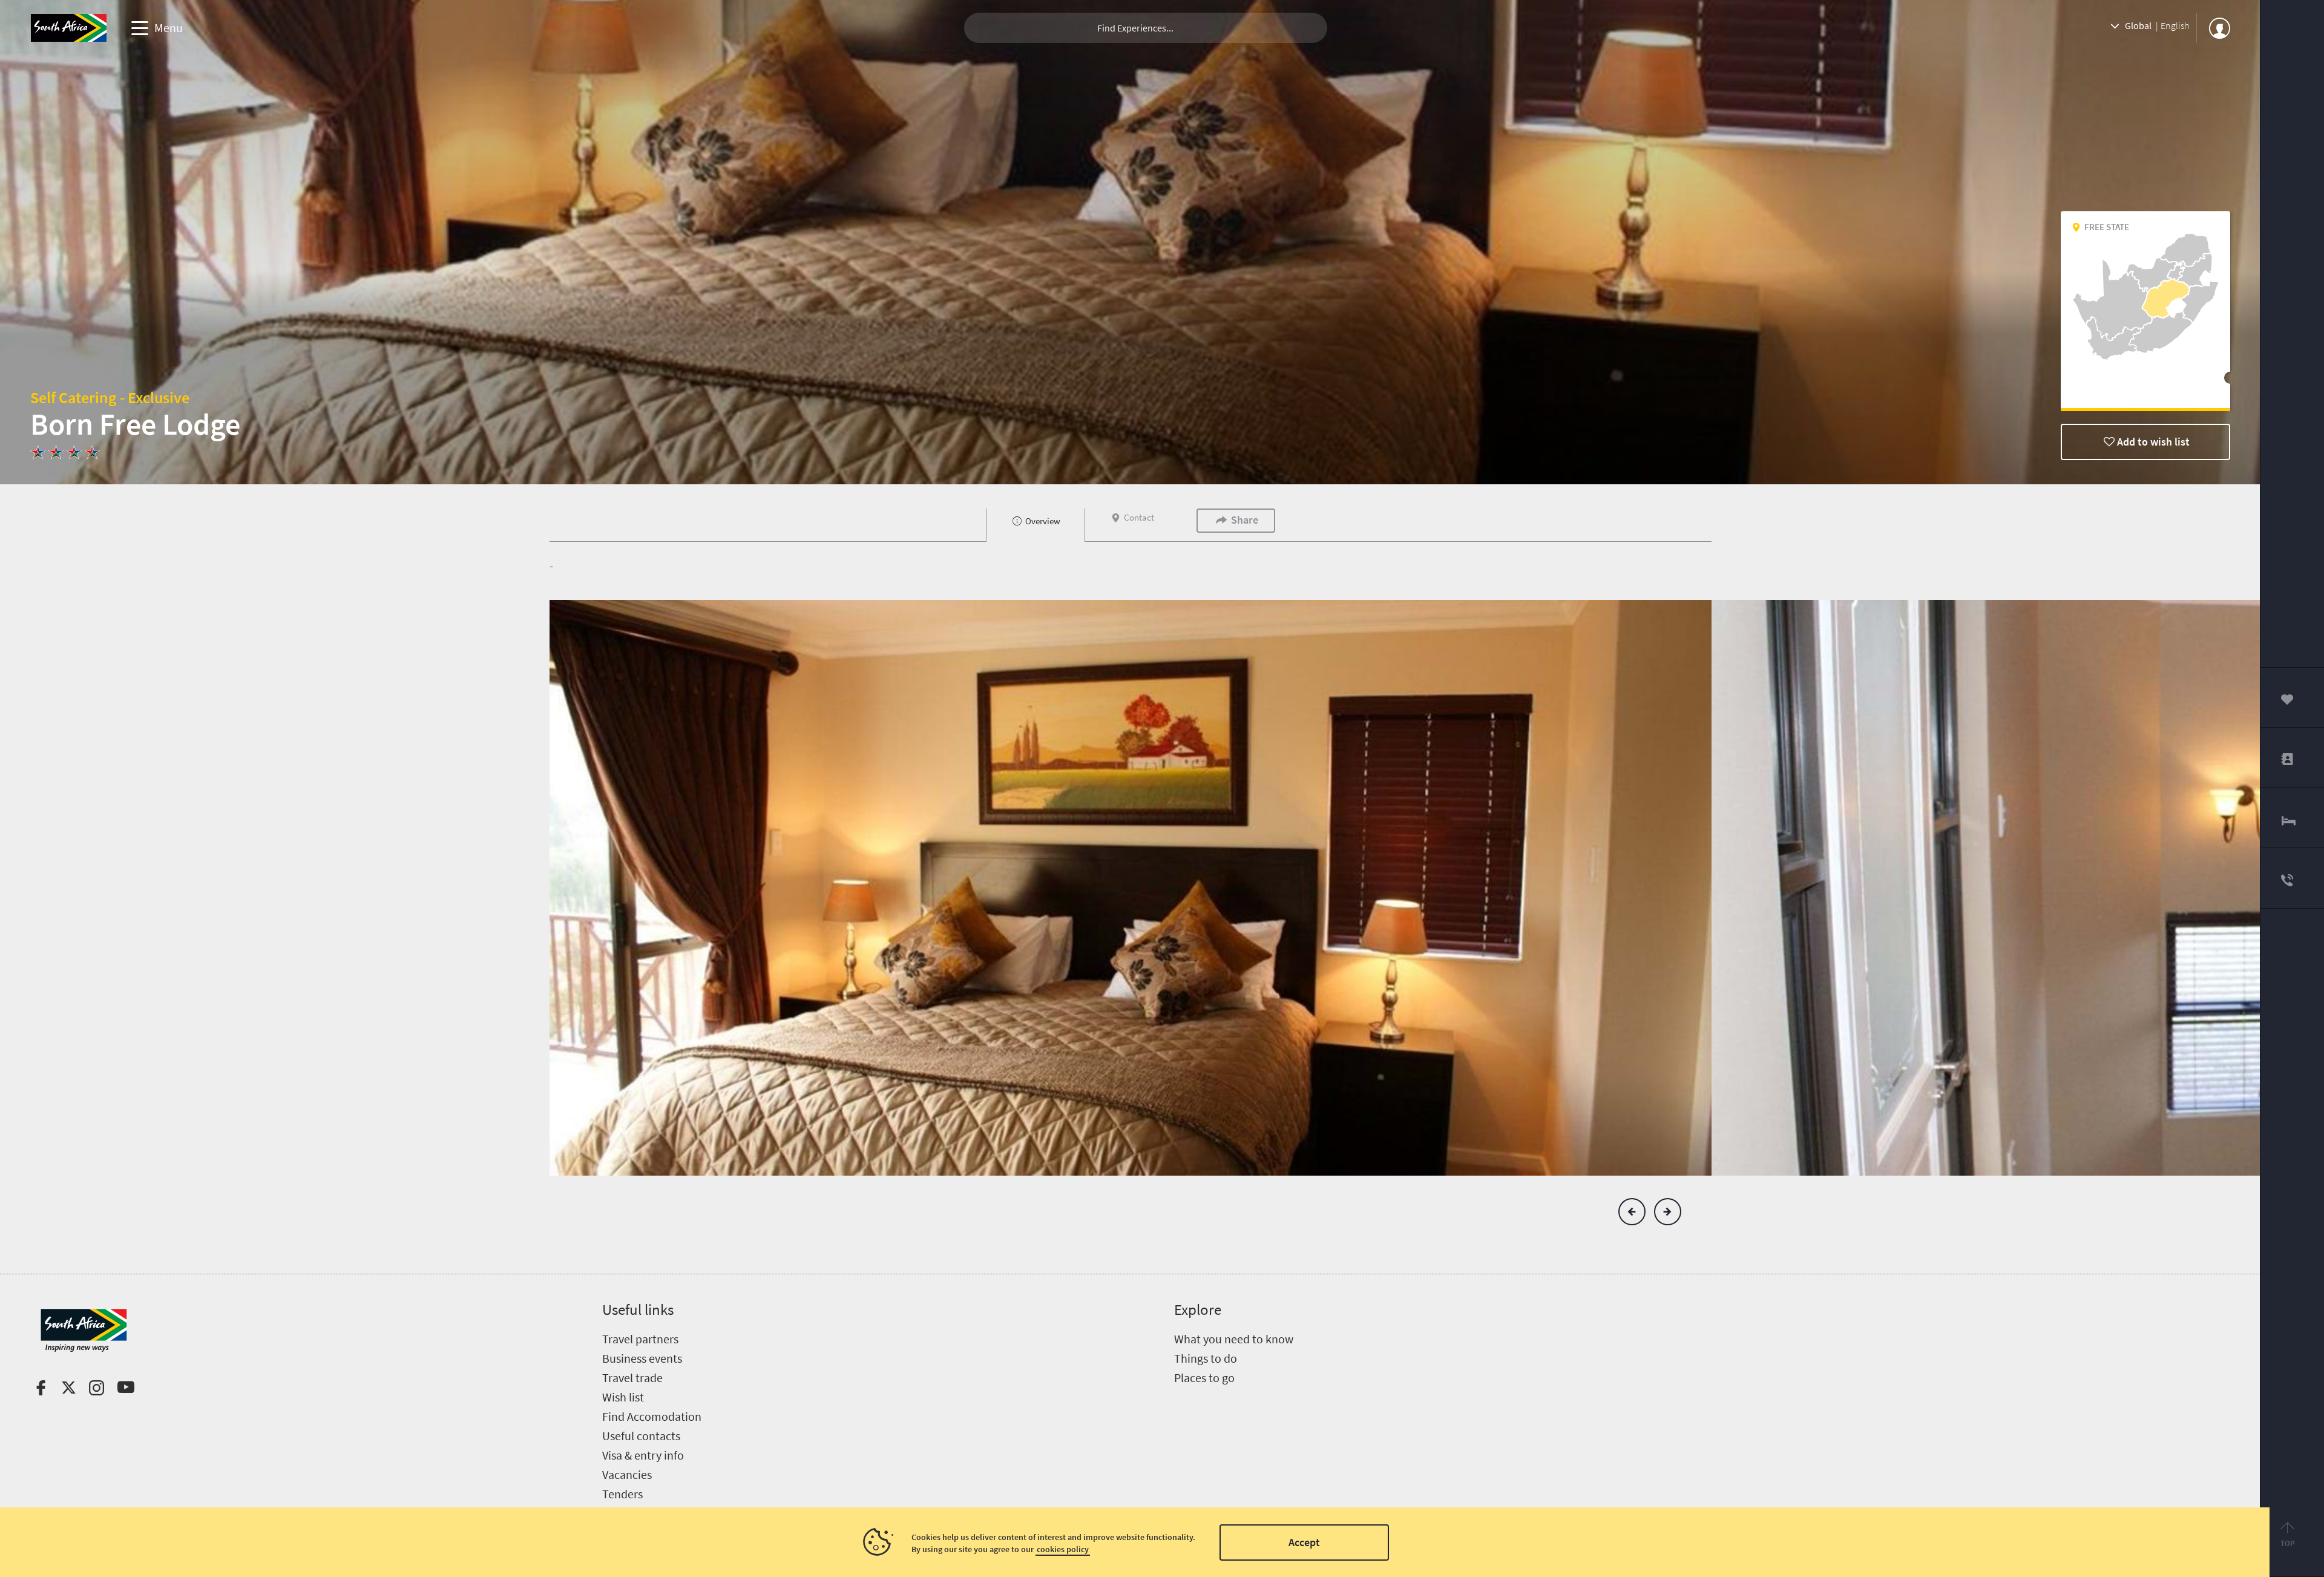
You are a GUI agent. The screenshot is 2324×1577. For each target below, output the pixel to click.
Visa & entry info (643, 1455)
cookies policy (1063, 1549)
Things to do (1206, 1358)
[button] (1632, 1212)
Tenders (622, 1494)
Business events (642, 1358)
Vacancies (627, 1474)
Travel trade (632, 1378)
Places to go (1204, 1378)
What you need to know (1234, 1339)
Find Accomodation (652, 1416)
